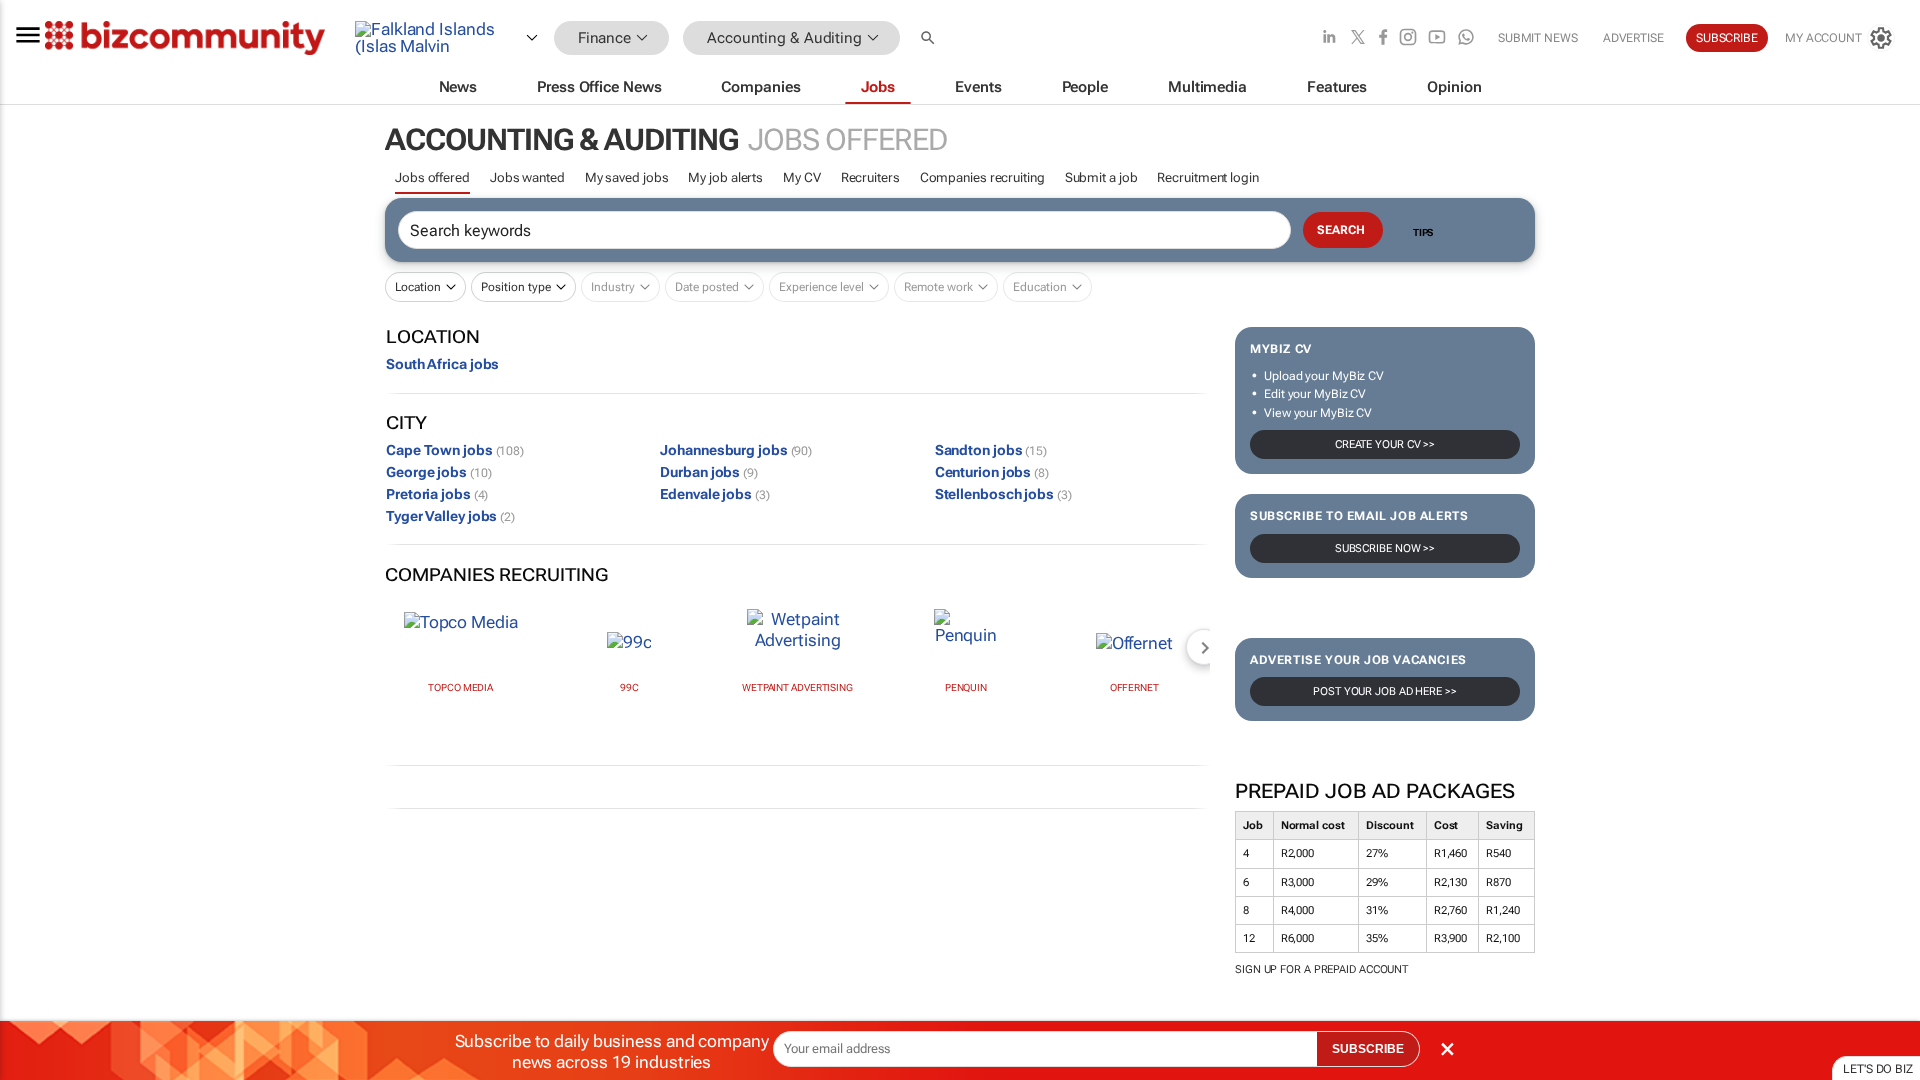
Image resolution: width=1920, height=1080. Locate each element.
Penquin (966, 687)
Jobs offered (432, 177)
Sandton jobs (991, 450)
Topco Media (460, 687)
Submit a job (1101, 177)
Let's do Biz (1878, 1069)
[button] (930, 38)
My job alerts (725, 177)
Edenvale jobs (714, 494)
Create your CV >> (1385, 444)
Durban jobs (709, 472)
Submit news (1538, 38)
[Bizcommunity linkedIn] (1329, 38)
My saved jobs (627, 177)
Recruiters (870, 177)
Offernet (1134, 687)
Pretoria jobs (437, 494)
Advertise (1633, 38)
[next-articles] (1204, 647)
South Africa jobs (442, 364)
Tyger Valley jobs (450, 516)
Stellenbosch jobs (1003, 494)
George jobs (438, 472)
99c (629, 687)
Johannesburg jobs (736, 450)
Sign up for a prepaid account (1321, 969)
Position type (516, 287)
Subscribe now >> (1385, 548)
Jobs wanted (527, 177)
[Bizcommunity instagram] (1408, 38)
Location (418, 287)
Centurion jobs (992, 472)
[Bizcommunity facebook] (1383, 38)
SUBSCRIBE (1368, 1049)
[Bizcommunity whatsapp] (1466, 38)
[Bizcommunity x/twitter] (1358, 38)
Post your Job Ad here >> (1385, 691)
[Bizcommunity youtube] (1437, 38)
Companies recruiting (982, 177)
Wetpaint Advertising (797, 687)
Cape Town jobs (455, 450)
